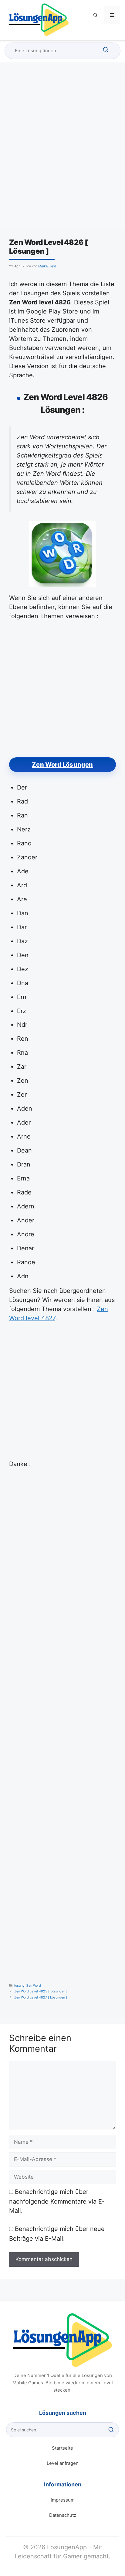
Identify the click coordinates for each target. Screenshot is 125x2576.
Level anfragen (63, 2463)
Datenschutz (63, 2515)
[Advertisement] (62, 151)
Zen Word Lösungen (62, 765)
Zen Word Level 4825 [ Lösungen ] (41, 1991)
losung (19, 1986)
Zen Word (34, 1986)
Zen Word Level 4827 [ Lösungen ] (41, 1997)
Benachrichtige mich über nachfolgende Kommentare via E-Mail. (57, 2201)
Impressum (63, 2500)
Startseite (62, 2448)
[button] (96, 15)
